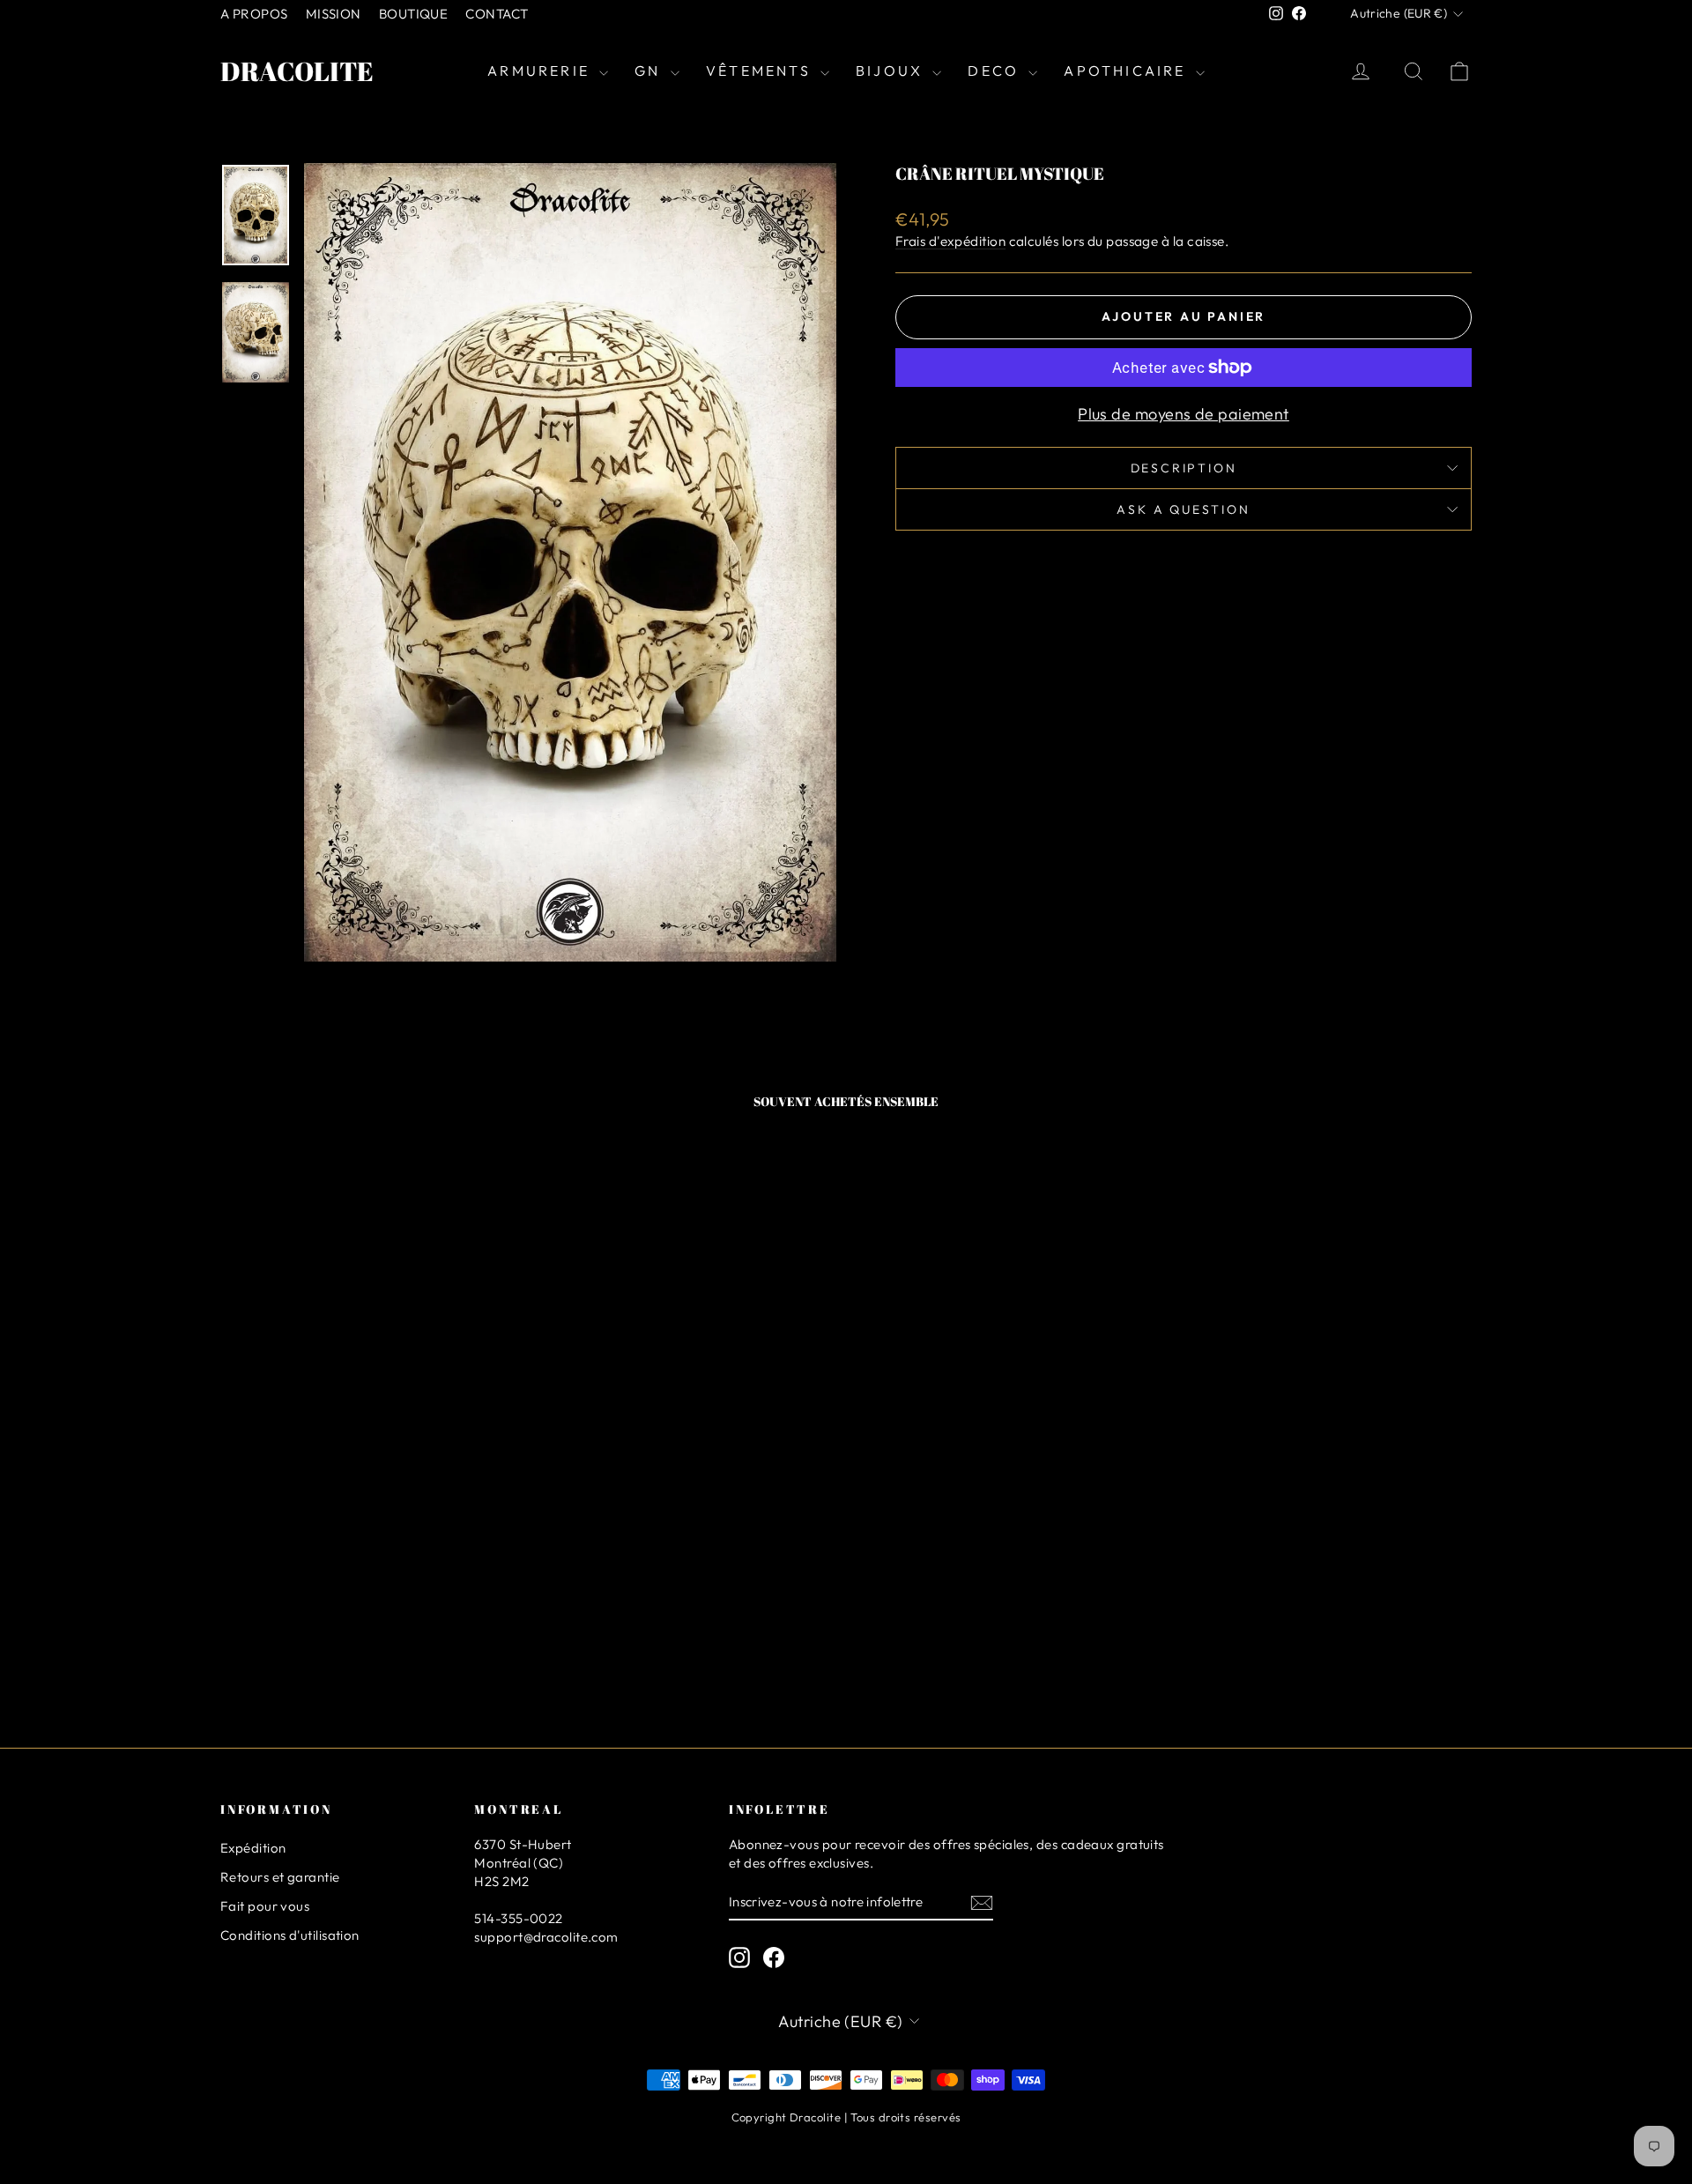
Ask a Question (1183, 509)
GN (650, 71)
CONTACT (497, 14)
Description (1184, 468)
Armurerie (541, 71)
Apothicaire (1127, 71)
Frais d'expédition (950, 241)
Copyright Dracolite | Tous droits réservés (846, 2117)
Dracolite (297, 71)
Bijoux (892, 71)
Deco (996, 71)
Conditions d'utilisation (290, 1935)
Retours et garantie (280, 1877)
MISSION (334, 14)
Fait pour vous (265, 1906)
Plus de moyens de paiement (1184, 414)
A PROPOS (254, 14)
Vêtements (761, 71)
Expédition (253, 1848)
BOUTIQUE (414, 14)
